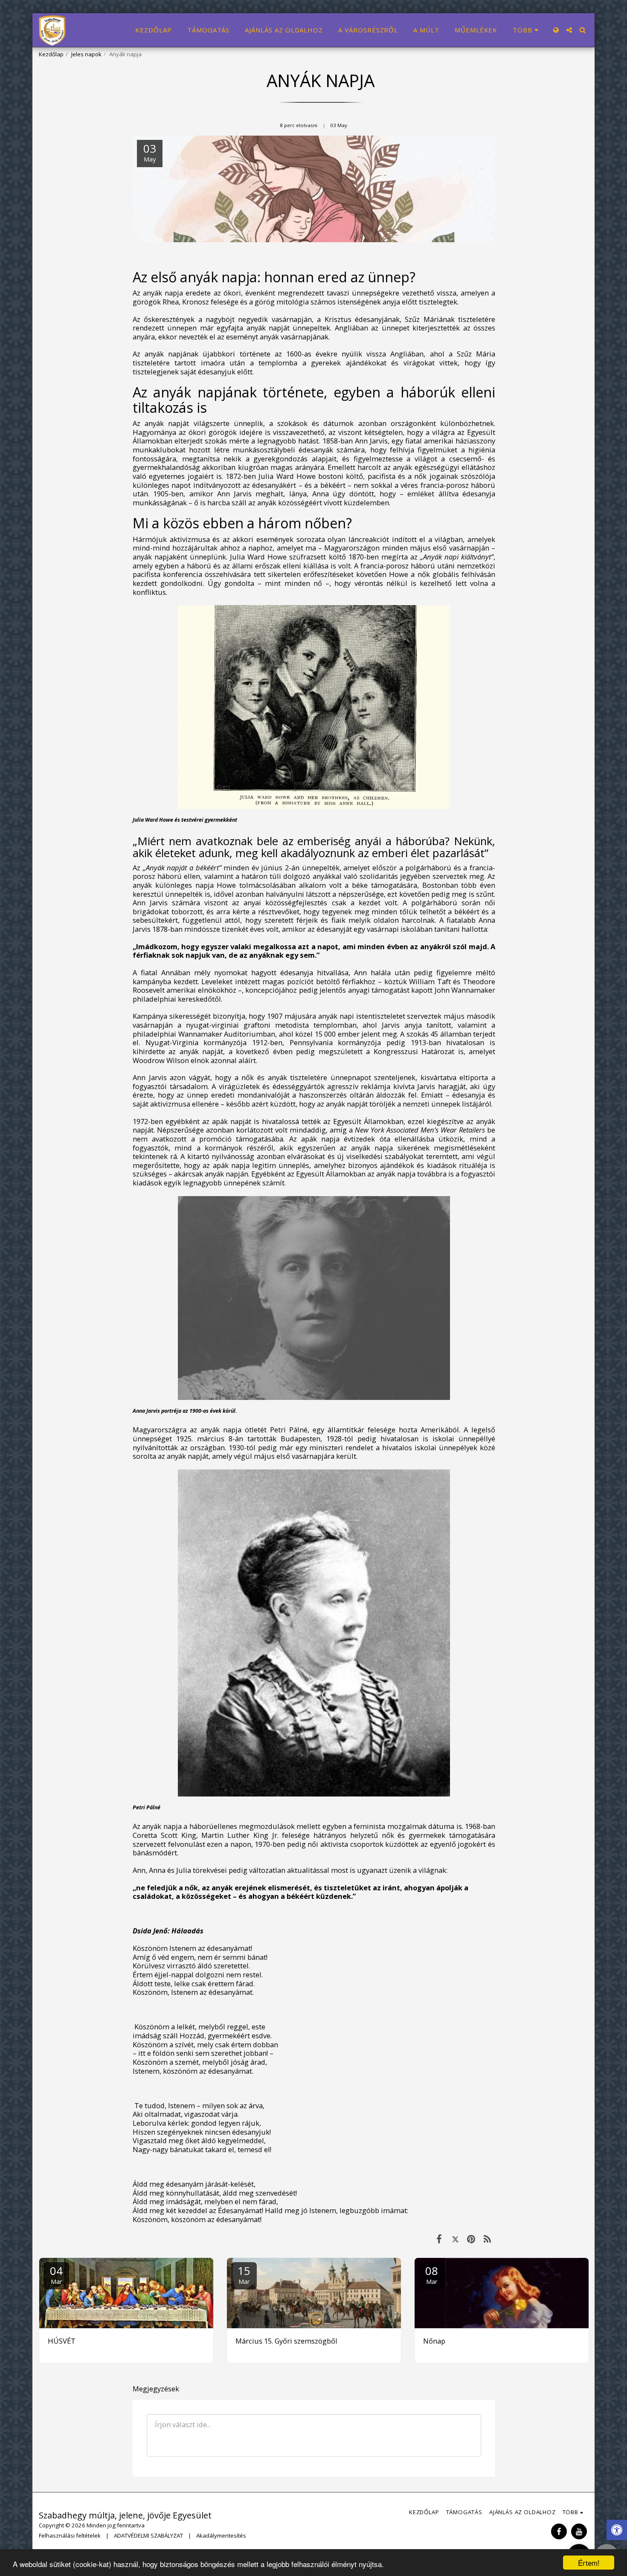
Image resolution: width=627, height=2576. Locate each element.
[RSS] (487, 2238)
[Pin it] (471, 2238)
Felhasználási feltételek (70, 2535)
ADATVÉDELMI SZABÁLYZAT (148, 2535)
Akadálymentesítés (221, 2535)
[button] (569, 30)
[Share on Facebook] (439, 2238)
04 (56, 2274)
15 (244, 2274)
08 (432, 2274)
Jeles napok (86, 54)
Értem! (589, 2563)
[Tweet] (455, 2238)
